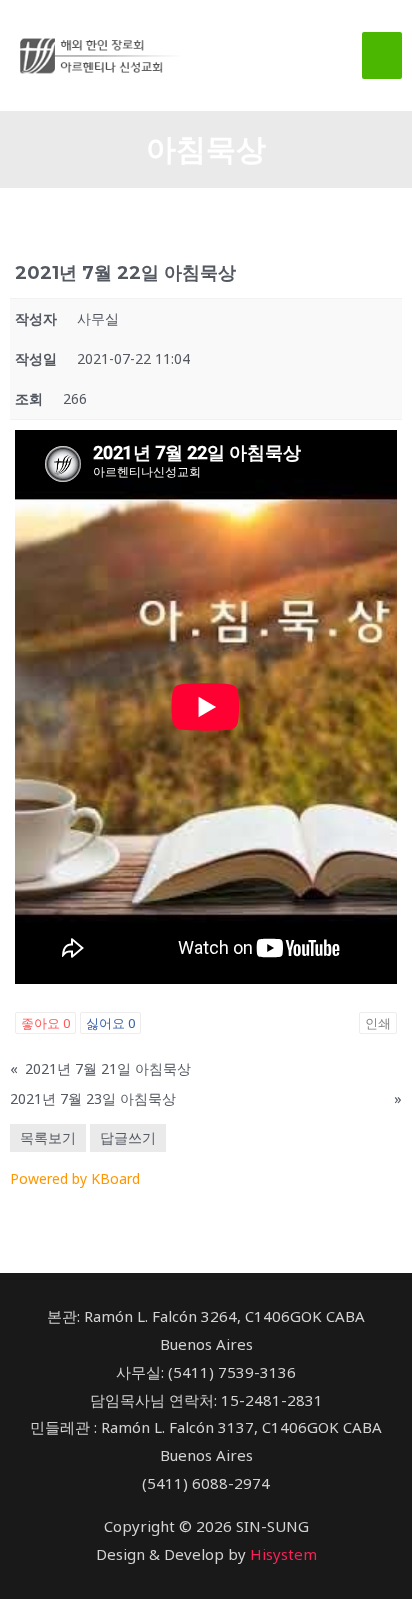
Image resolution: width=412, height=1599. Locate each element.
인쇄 (378, 1023)
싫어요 (110, 1023)
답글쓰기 (128, 1137)
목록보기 (48, 1137)
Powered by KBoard (75, 1178)
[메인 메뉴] (382, 55)
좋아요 (45, 1023)
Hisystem (283, 1554)
